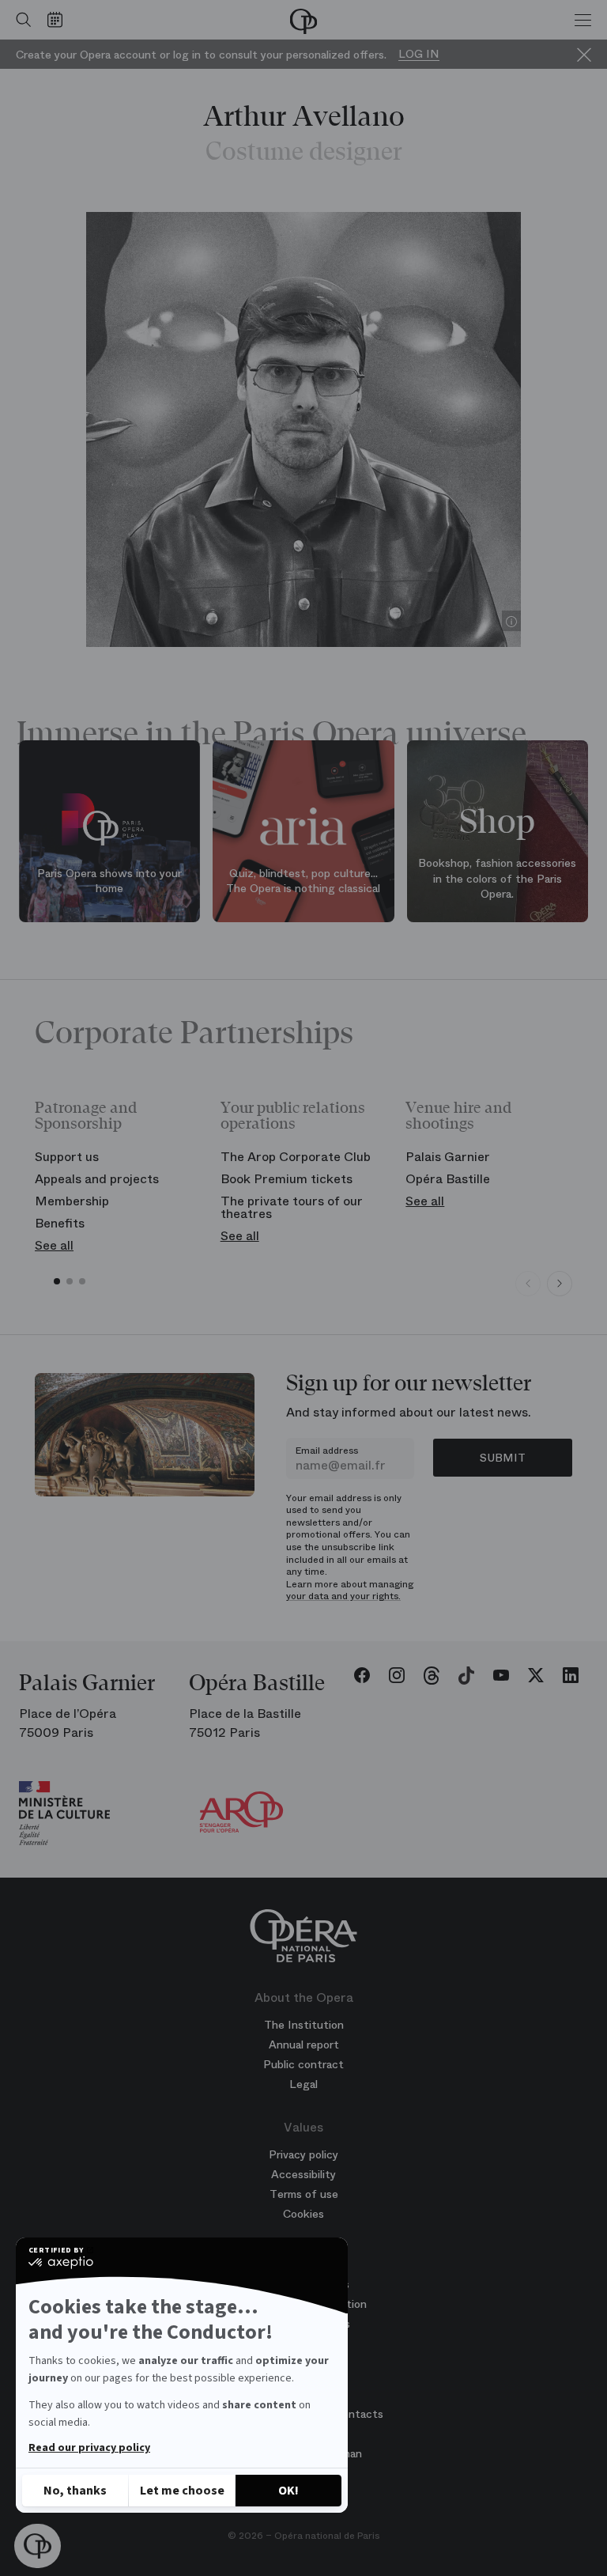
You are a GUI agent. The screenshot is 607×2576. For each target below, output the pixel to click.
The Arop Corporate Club (296, 1157)
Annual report (304, 2045)
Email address (327, 1451)
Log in (419, 54)
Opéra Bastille (448, 1179)
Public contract (303, 2064)
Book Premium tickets (287, 1179)
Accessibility (303, 2174)
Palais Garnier (448, 1157)
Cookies (303, 2214)
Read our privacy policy (89, 2448)
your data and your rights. (343, 1596)
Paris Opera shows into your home (109, 881)
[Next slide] (560, 1284)
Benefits (60, 1223)
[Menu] (583, 20)
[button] (38, 2546)
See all (54, 1245)
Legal (303, 2084)
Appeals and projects (97, 1179)
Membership (72, 1201)
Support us (67, 1157)
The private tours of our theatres (292, 1207)
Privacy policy (303, 2154)
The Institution (304, 2025)
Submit (503, 1458)
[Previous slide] (528, 1284)
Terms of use (304, 2194)
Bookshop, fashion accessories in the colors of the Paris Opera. (497, 879)
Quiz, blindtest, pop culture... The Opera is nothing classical (303, 881)
